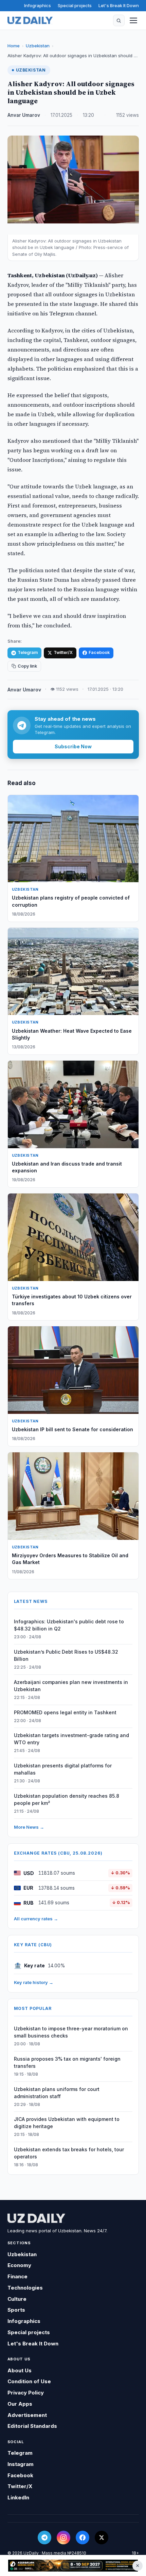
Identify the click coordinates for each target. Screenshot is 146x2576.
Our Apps (20, 2404)
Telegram (28, 652)
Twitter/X (63, 652)
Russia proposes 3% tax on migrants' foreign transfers (67, 2062)
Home (14, 46)
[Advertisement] (73, 2566)
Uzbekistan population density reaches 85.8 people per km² (67, 1799)
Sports (16, 2310)
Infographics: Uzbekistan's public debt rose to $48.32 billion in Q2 (69, 1625)
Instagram (21, 2464)
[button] (119, 20)
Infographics (38, 5)
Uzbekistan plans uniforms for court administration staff (57, 2093)
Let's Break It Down (119, 5)
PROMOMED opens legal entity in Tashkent (65, 1712)
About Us (20, 2370)
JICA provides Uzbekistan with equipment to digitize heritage (67, 2123)
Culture (17, 2299)
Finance (17, 2276)
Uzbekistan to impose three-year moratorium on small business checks (71, 2032)
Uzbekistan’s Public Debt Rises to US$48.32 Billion (66, 1655)
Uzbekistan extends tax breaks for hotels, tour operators (69, 2153)
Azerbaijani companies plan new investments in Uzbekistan (71, 1686)
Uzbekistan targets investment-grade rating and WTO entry (71, 1739)
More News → (29, 1827)
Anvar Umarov (24, 115)
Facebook (99, 652)
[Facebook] (83, 2538)
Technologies (25, 2288)
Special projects (75, 5)
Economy (19, 2265)
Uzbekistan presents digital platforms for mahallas (63, 1769)
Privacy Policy (26, 2393)
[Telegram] (44, 2538)
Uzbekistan (38, 46)
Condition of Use (29, 2381)
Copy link (27, 666)
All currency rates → (36, 1919)
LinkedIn (18, 2497)
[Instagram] (63, 2538)
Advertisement (27, 2415)
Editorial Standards (32, 2426)
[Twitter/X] (102, 2538)
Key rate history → (34, 1982)
